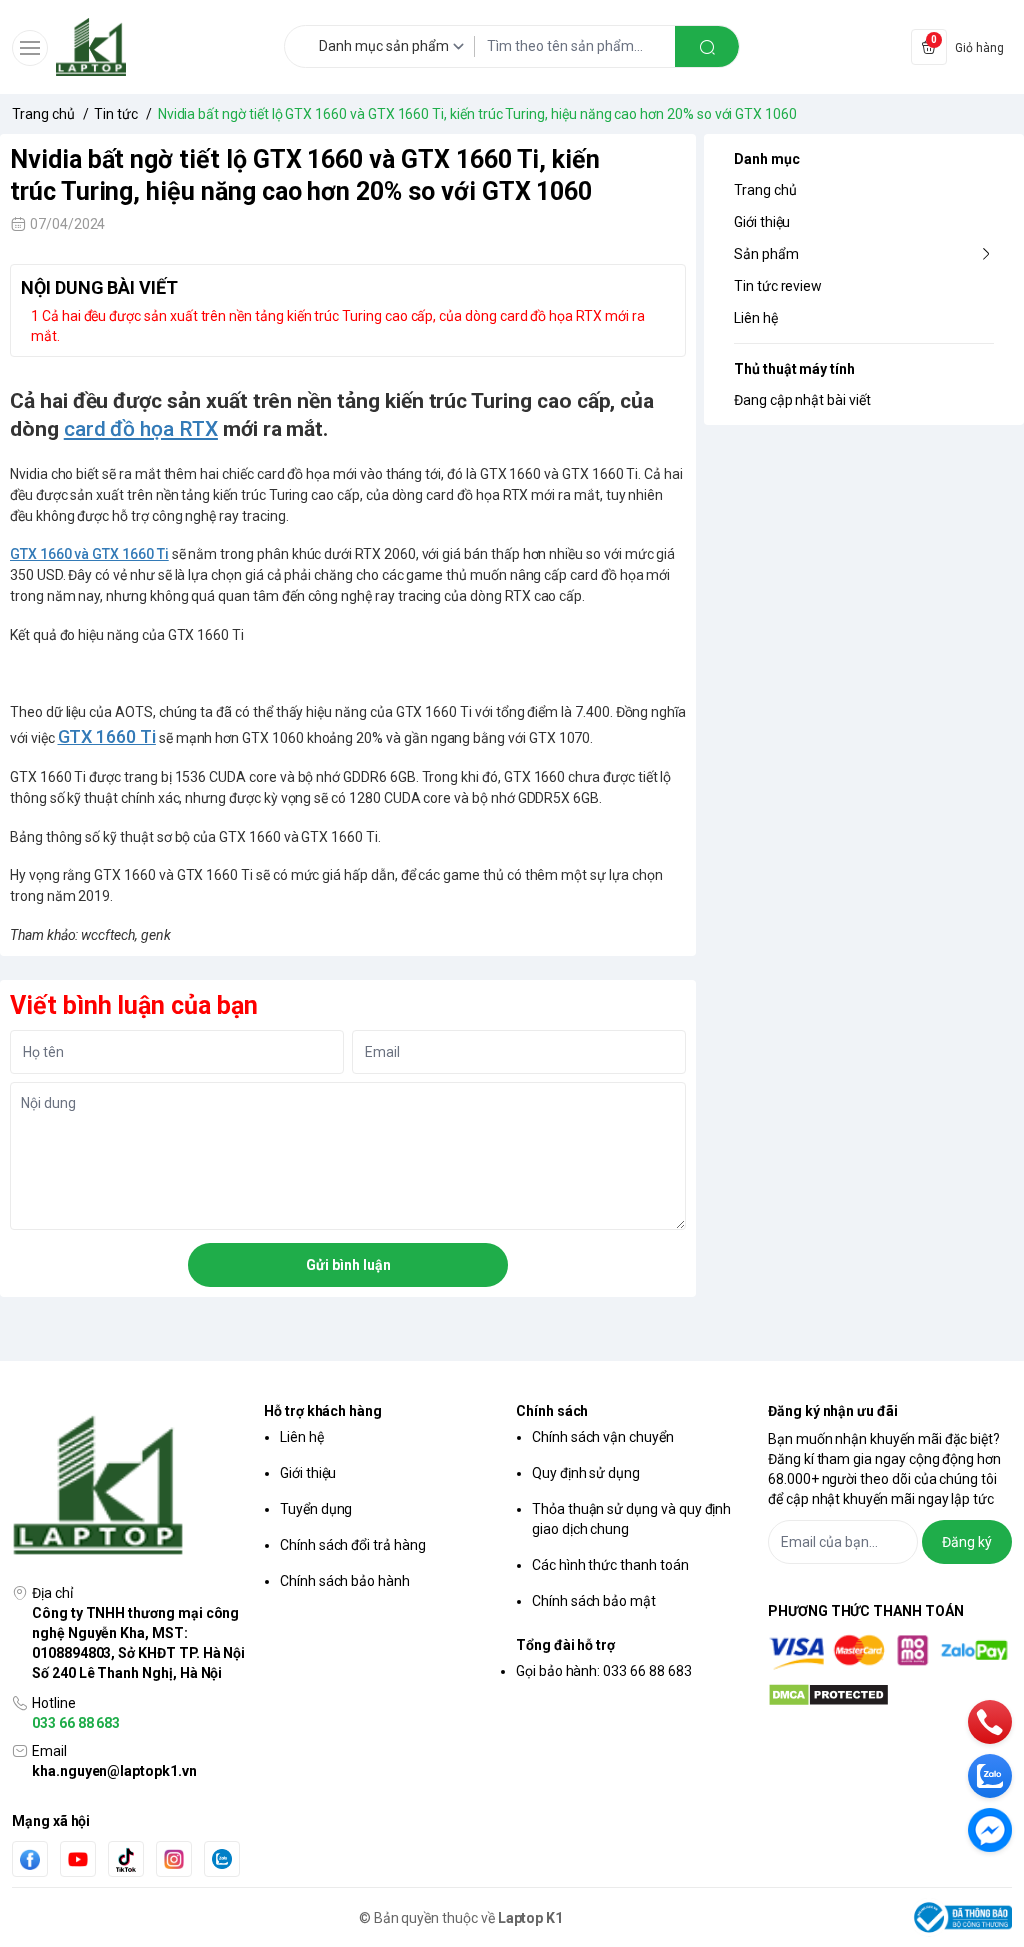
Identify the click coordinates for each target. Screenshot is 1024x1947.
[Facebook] (30, 1859)
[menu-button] (30, 48)
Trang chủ (765, 190)
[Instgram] (174, 1859)
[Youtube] (78, 1859)
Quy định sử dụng (586, 1473)
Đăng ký (967, 1542)
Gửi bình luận (348, 1265)
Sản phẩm (766, 254)
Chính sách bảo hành (345, 1581)
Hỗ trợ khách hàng (323, 1411)
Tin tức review (778, 286)
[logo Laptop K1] (134, 1487)
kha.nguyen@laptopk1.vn (114, 1771)
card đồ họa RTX (141, 429)
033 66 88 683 (76, 1723)
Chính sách (552, 1411)
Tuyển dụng (316, 1509)
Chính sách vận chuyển (603, 1437)
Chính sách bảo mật (594, 1601)
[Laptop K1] (91, 47)
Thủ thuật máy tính (794, 369)
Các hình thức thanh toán (610, 1565)
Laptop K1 (531, 1918)
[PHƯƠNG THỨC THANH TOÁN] (890, 1652)
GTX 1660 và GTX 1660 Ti (89, 554)
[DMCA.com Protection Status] (890, 1695)
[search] (707, 46)
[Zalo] (222, 1859)
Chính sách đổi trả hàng (353, 1545)
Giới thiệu (762, 222)
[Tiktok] (126, 1859)
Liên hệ (756, 318)
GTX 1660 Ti (107, 736)
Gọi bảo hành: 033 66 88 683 (604, 1671)
